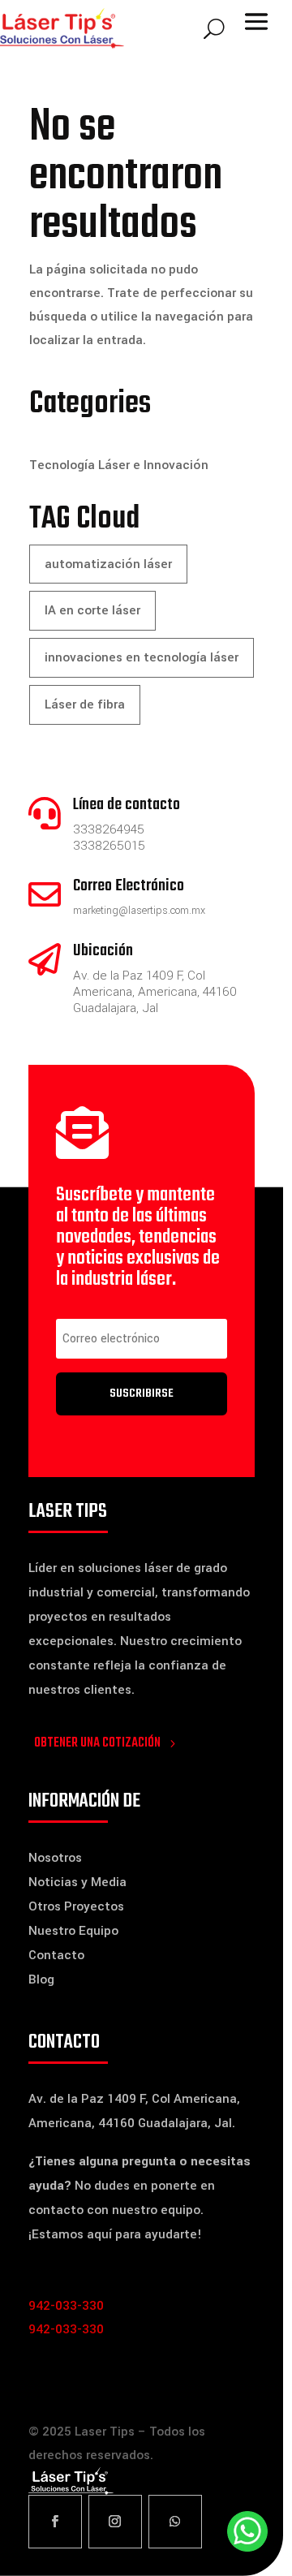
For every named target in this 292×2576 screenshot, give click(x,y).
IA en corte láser (92, 610)
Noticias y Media (77, 1882)
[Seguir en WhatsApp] (175, 2522)
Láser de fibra (85, 704)
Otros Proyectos (76, 1906)
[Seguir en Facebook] (55, 2522)
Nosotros (55, 1858)
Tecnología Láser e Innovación (119, 465)
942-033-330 (66, 2306)
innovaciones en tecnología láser (142, 657)
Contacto (56, 1955)
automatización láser (108, 564)
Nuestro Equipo (73, 1931)
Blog (41, 1979)
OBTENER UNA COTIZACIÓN (97, 1743)
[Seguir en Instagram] (115, 2522)
